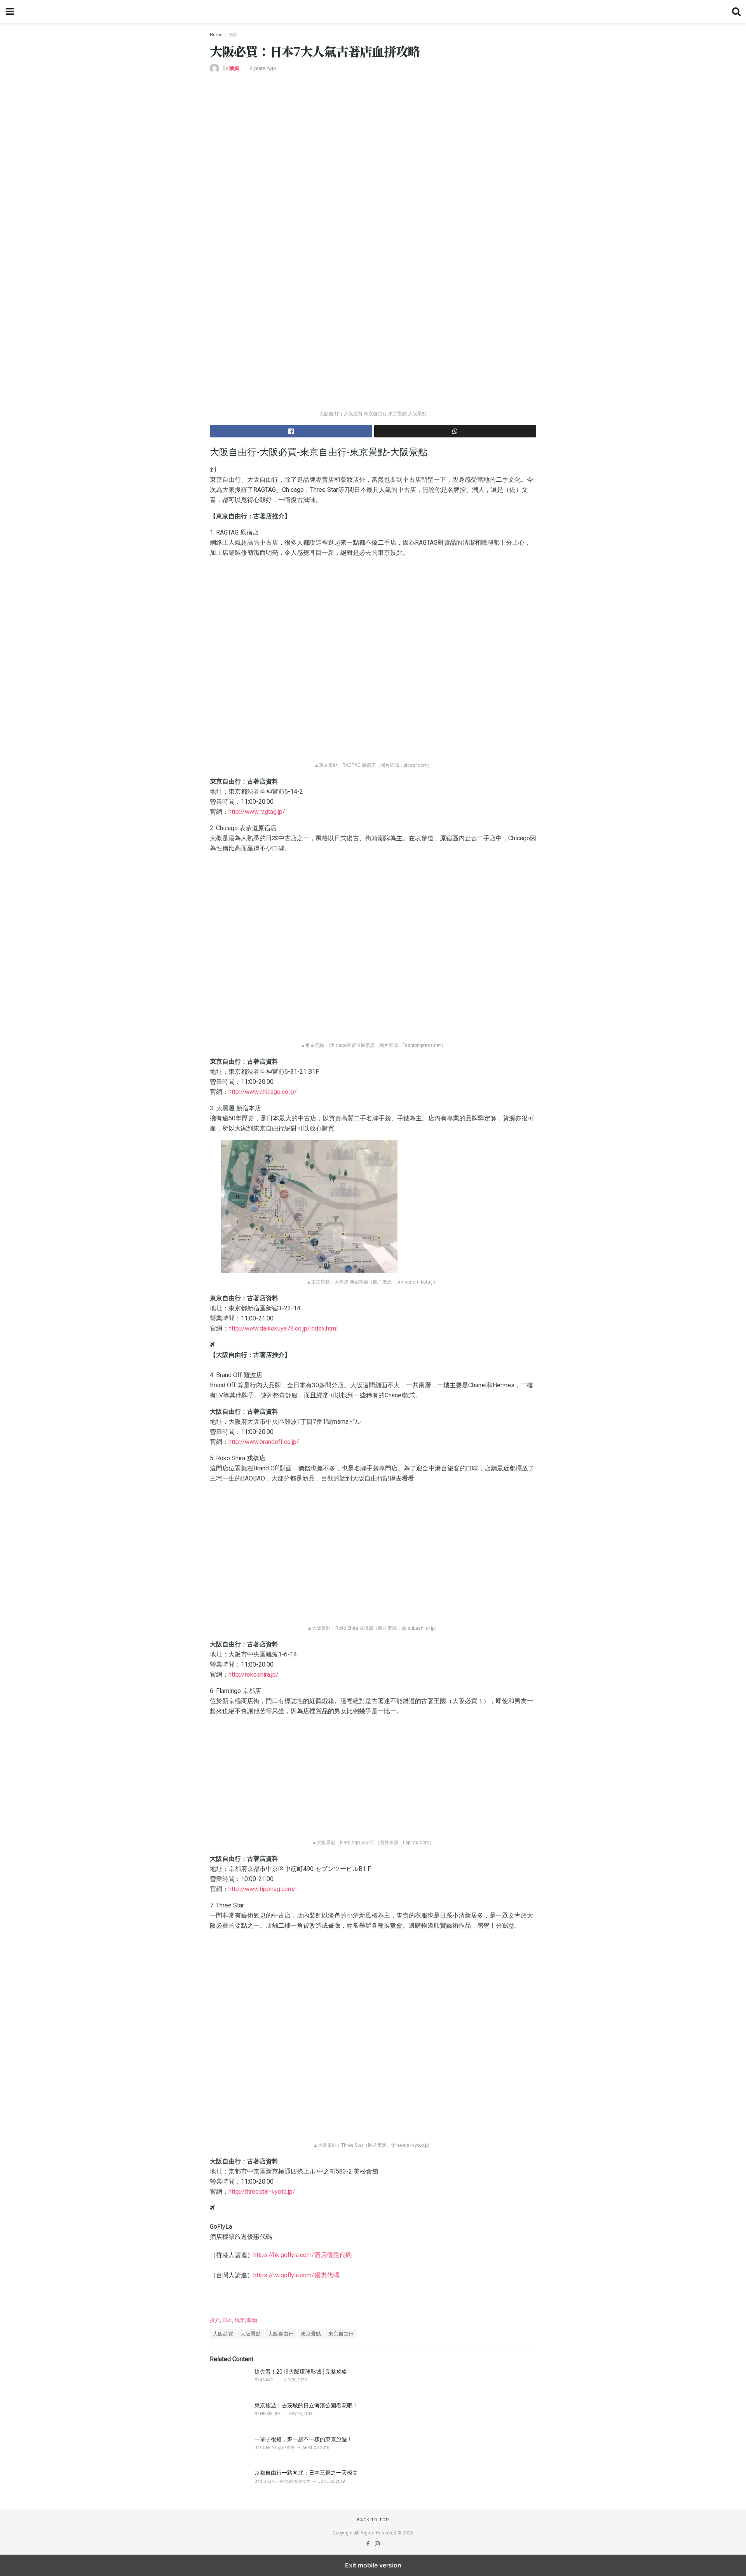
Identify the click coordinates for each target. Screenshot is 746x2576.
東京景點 (311, 2334)
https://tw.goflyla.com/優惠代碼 (296, 2275)
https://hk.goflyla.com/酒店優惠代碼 (302, 2255)
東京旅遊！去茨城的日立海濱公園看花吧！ (306, 2405)
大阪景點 (251, 2334)
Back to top (373, 2520)
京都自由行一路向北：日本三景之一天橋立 (306, 2473)
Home (216, 35)
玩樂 (240, 2320)
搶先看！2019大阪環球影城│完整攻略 (301, 2372)
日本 (227, 2320)
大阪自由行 (281, 2334)
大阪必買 (223, 2334)
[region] (373, 2296)
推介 (233, 35)
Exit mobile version (373, 2565)
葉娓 (234, 68)
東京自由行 (341, 2334)
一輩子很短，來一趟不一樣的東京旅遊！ (303, 2439)
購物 (252, 2320)
